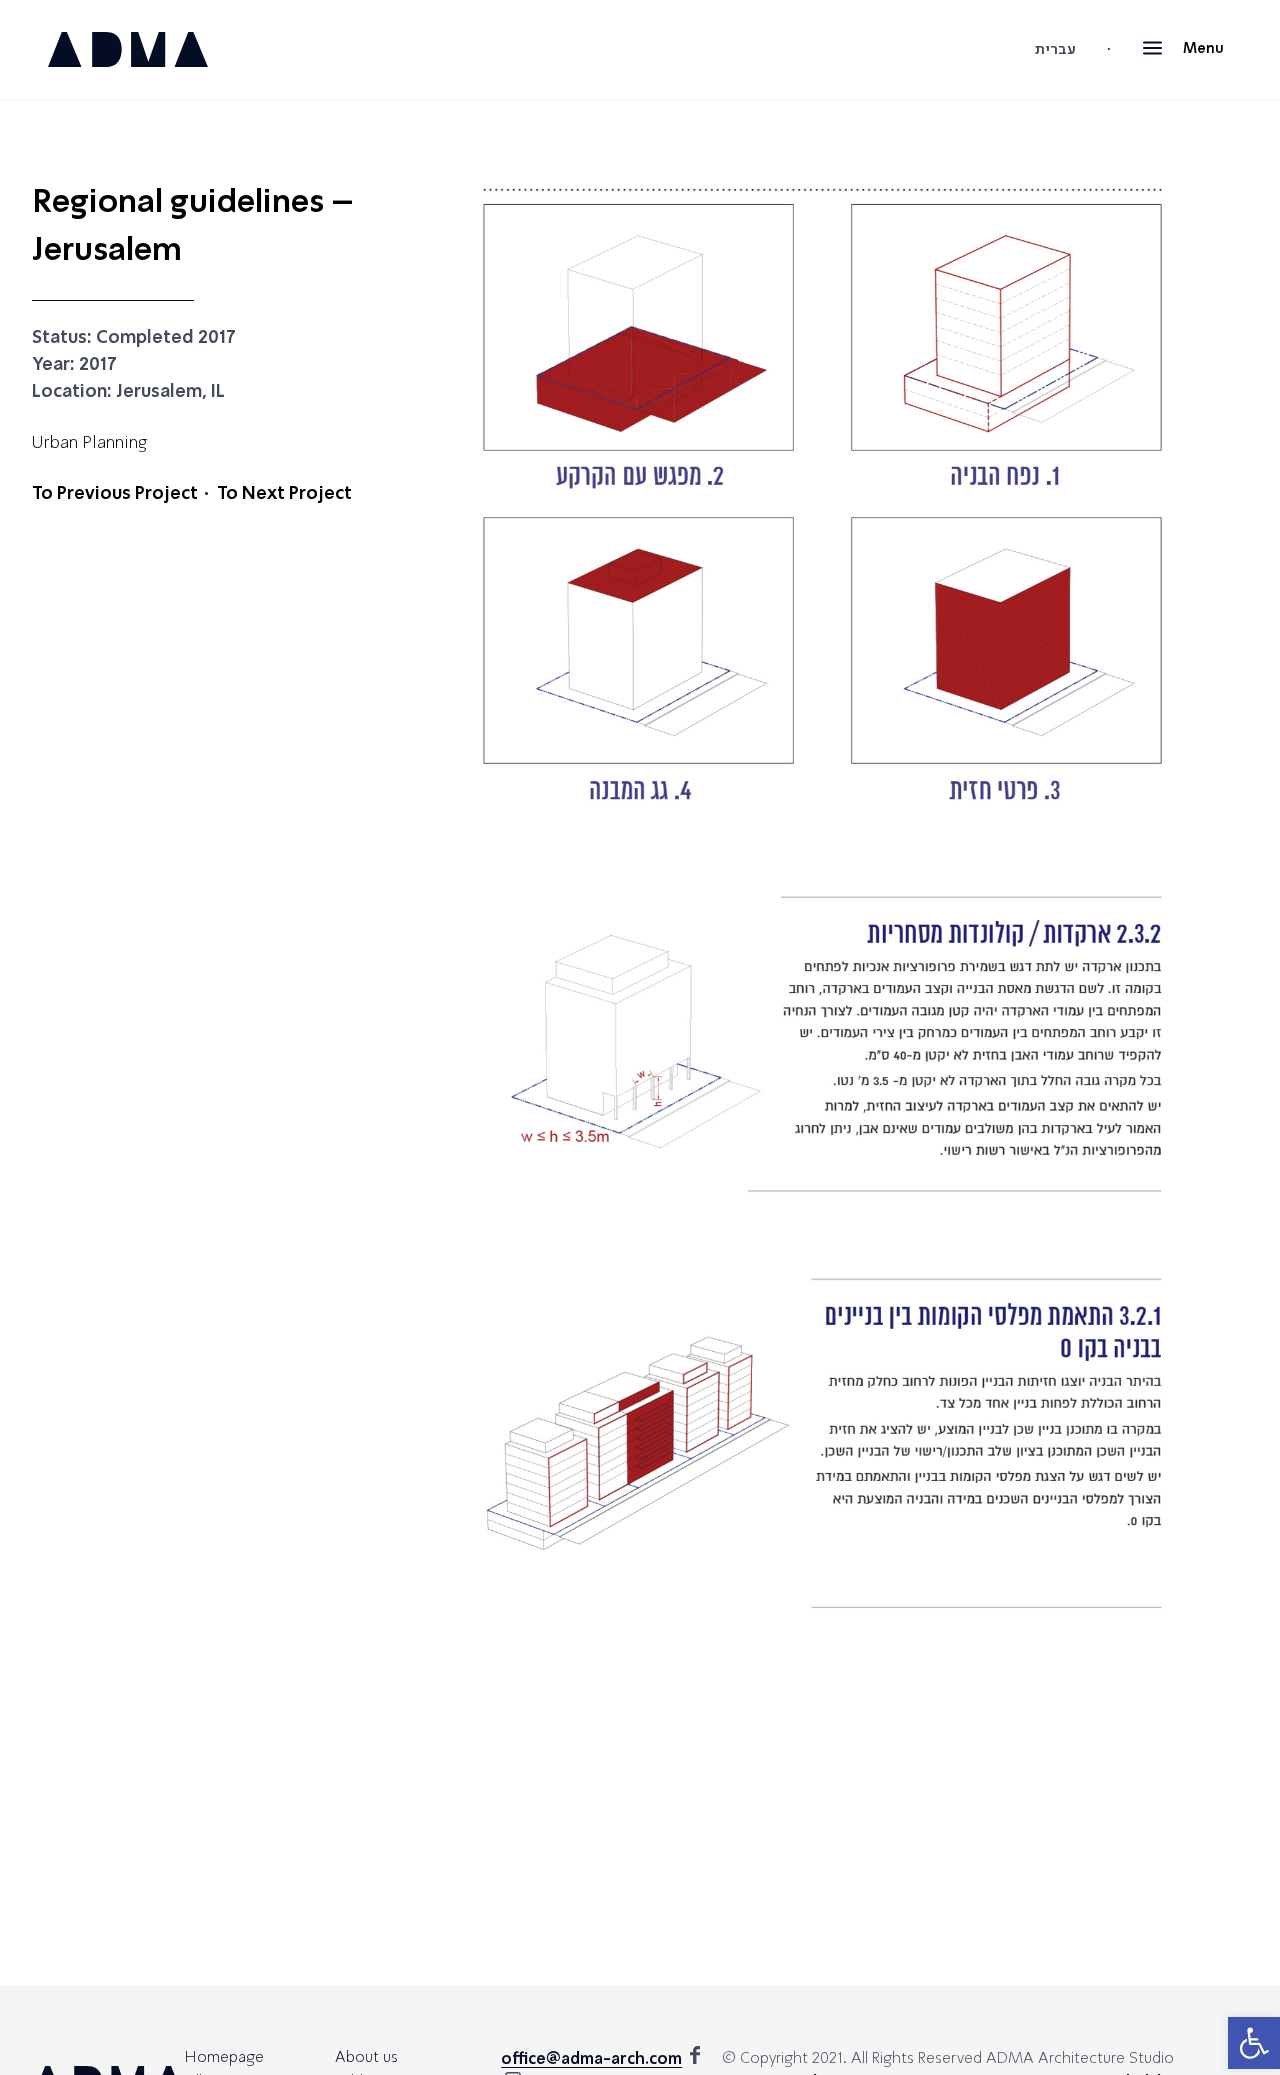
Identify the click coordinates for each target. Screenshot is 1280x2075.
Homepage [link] (224, 2058)
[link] (1254, 2043)
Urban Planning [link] (90, 443)
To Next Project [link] (284, 494)
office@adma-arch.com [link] (591, 2060)
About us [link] (366, 2058)
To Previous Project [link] (115, 494)
